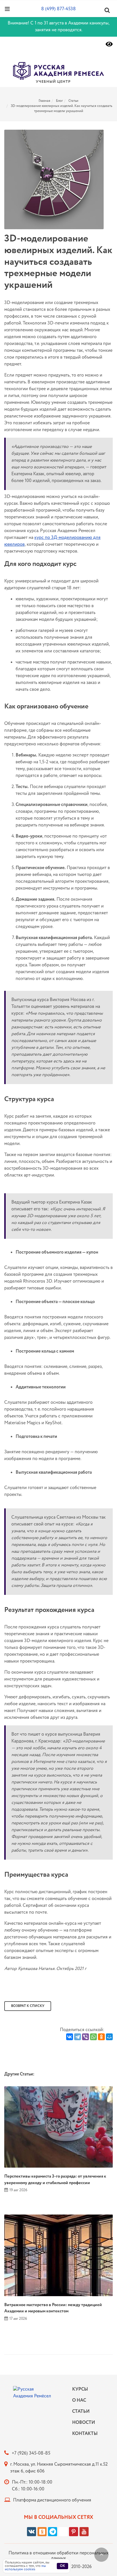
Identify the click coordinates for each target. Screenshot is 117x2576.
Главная (44, 101)
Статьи (73, 101)
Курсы (80, 2389)
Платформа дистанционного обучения (52, 2500)
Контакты (83, 2434)
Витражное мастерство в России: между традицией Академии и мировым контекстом (53, 2308)
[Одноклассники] (101, 2037)
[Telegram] (78, 2037)
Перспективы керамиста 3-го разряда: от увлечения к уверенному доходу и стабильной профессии (55, 2180)
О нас (79, 2400)
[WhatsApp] (93, 2037)
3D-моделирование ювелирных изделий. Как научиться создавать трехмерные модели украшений (61, 108)
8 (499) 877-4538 (58, 9)
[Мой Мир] (109, 2037)
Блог (59, 101)
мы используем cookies (25, 2568)
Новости (83, 2423)
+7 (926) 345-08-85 (31, 2453)
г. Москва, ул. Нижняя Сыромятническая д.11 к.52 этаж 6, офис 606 (59, 2468)
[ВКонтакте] (70, 2037)
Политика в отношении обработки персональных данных (58, 2556)
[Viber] (85, 2037)
